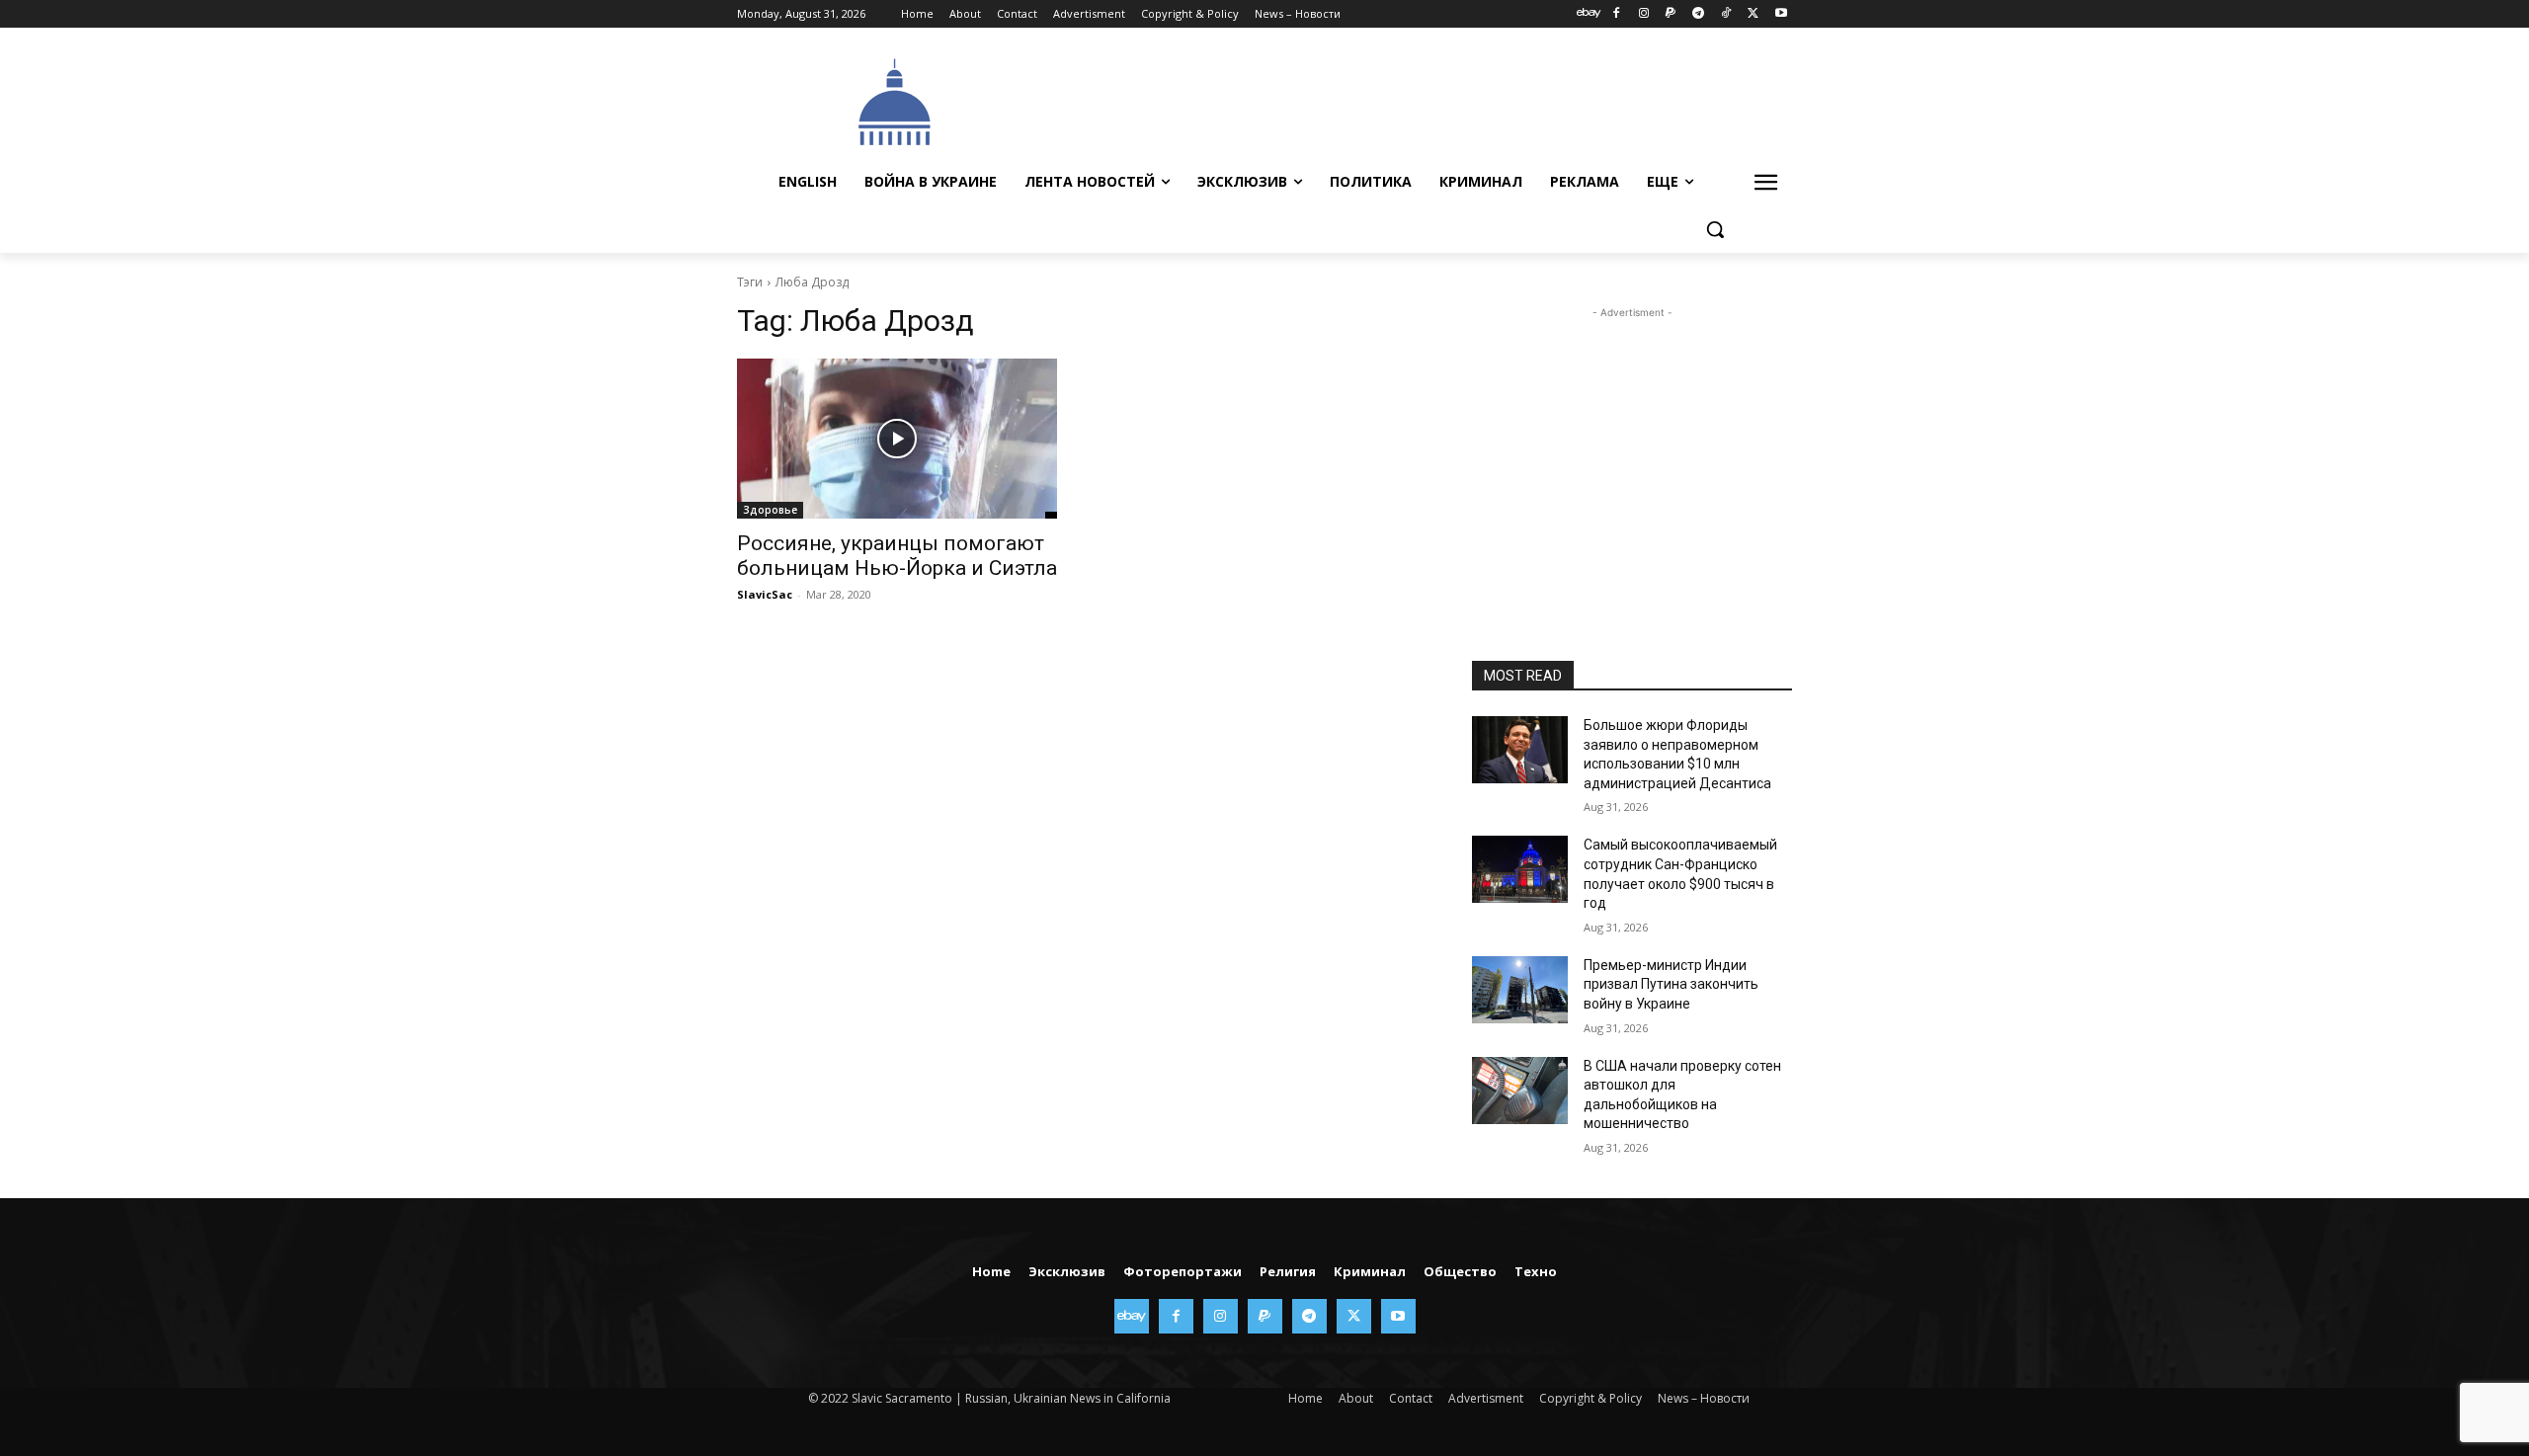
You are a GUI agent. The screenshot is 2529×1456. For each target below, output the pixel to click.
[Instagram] (1643, 14)
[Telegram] (1699, 14)
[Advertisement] (1413, 100)
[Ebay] (1589, 14)
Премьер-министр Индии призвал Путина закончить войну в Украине (1671, 984)
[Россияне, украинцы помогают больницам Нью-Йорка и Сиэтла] (897, 439)
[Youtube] (1781, 14)
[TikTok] (1726, 14)
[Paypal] (1671, 14)
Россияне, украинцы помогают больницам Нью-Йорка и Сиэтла (897, 556)
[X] (1753, 14)
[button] (1715, 229)
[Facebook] (1616, 14)
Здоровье (770, 510)
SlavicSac (765, 594)
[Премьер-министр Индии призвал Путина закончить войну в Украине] (1520, 990)
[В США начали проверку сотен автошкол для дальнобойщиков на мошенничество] (1520, 1091)
